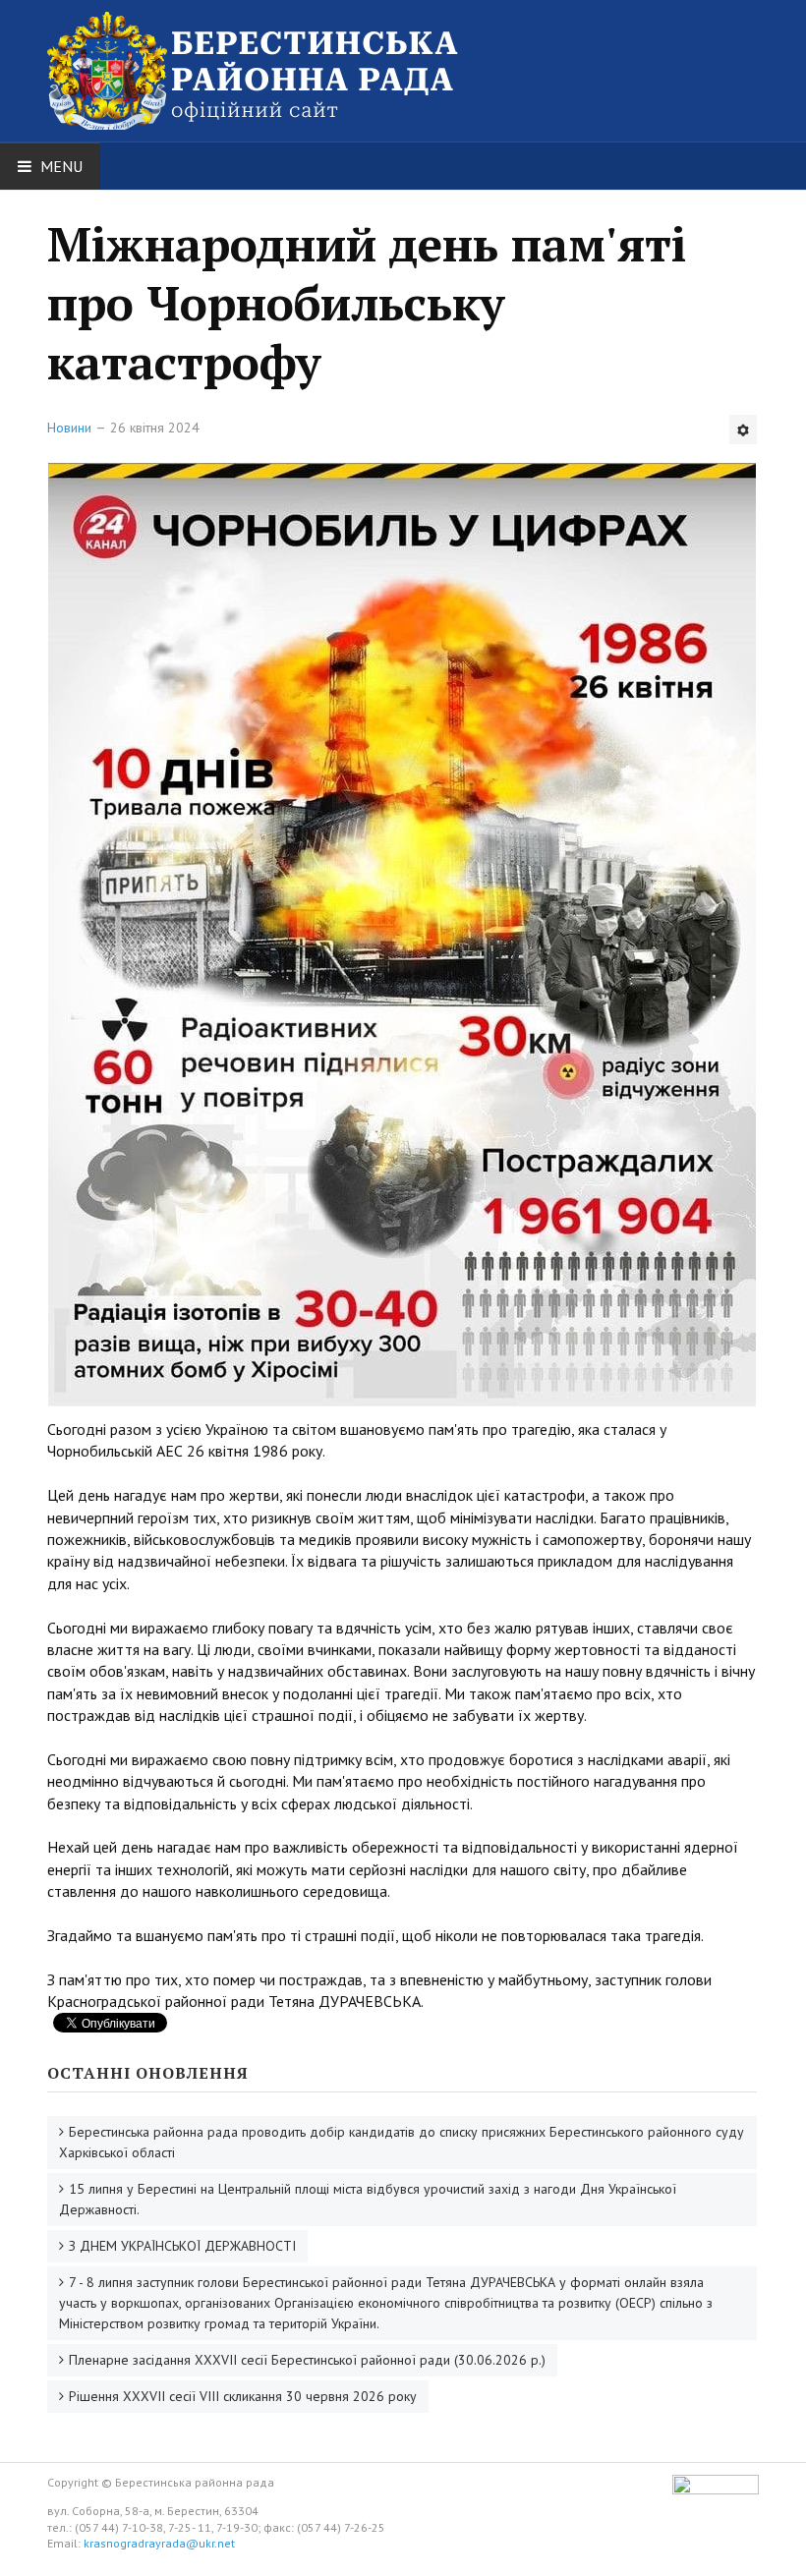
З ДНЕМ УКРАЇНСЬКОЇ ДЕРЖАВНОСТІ (182, 2246)
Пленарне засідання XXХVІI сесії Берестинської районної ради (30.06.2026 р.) (307, 2360)
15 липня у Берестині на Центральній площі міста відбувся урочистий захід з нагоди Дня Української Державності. (368, 2199)
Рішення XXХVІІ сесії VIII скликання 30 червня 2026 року (243, 2396)
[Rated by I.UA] (716, 2490)
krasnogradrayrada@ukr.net (159, 2543)
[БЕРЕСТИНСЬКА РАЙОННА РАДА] (283, 47)
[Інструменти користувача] (743, 429)
